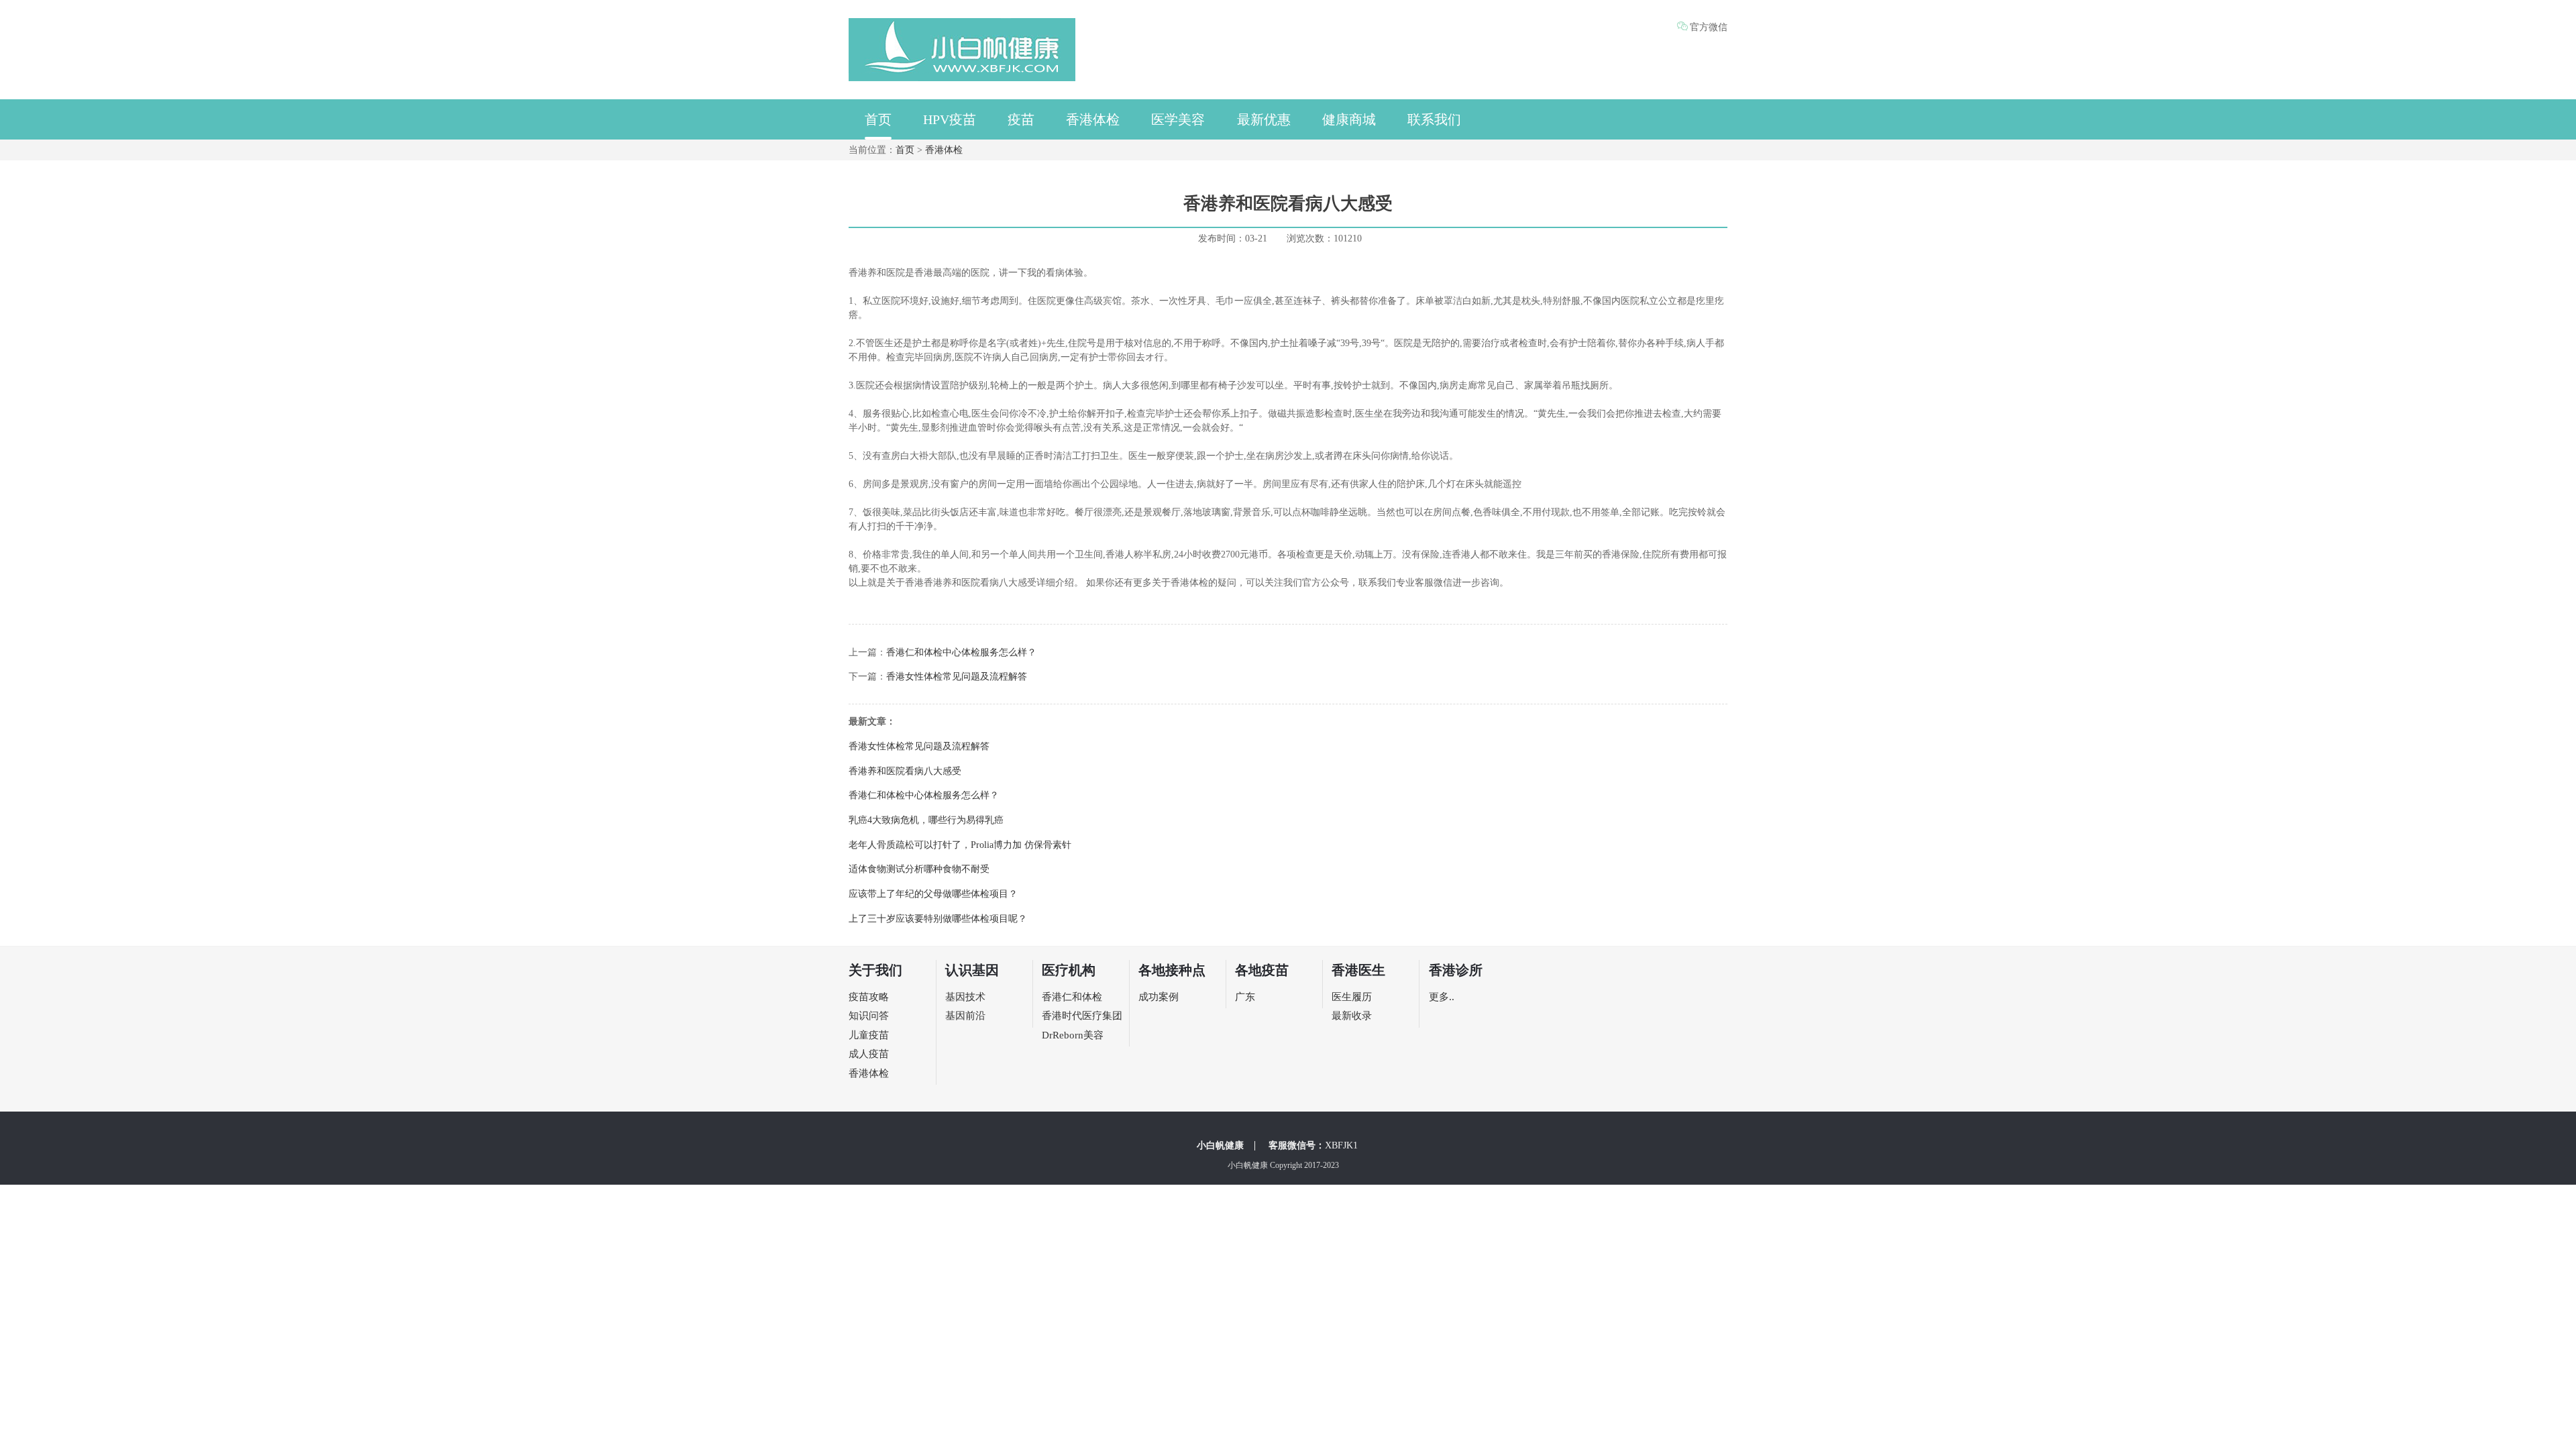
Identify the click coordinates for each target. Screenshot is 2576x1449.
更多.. (1442, 997)
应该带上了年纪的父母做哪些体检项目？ (933, 894)
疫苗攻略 (869, 997)
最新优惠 (1264, 119)
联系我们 (1434, 119)
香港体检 (1093, 119)
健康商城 (1349, 119)
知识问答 (869, 1016)
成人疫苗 (869, 1054)
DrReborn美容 (1073, 1035)
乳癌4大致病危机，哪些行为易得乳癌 (926, 820)
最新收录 (1352, 1016)
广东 (1245, 997)
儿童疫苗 (869, 1035)
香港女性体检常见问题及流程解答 (957, 677)
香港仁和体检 (1072, 997)
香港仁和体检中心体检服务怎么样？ (961, 652)
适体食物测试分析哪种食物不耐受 (919, 869)
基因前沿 (965, 1016)
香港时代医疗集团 (1082, 1016)
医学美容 (1178, 119)
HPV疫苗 (950, 119)
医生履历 (1352, 997)
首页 (878, 119)
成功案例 (1159, 997)
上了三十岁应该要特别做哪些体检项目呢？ (938, 919)
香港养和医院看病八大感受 (905, 771)
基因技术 (965, 997)
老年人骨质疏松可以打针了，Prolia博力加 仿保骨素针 (960, 845)
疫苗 (1021, 119)
